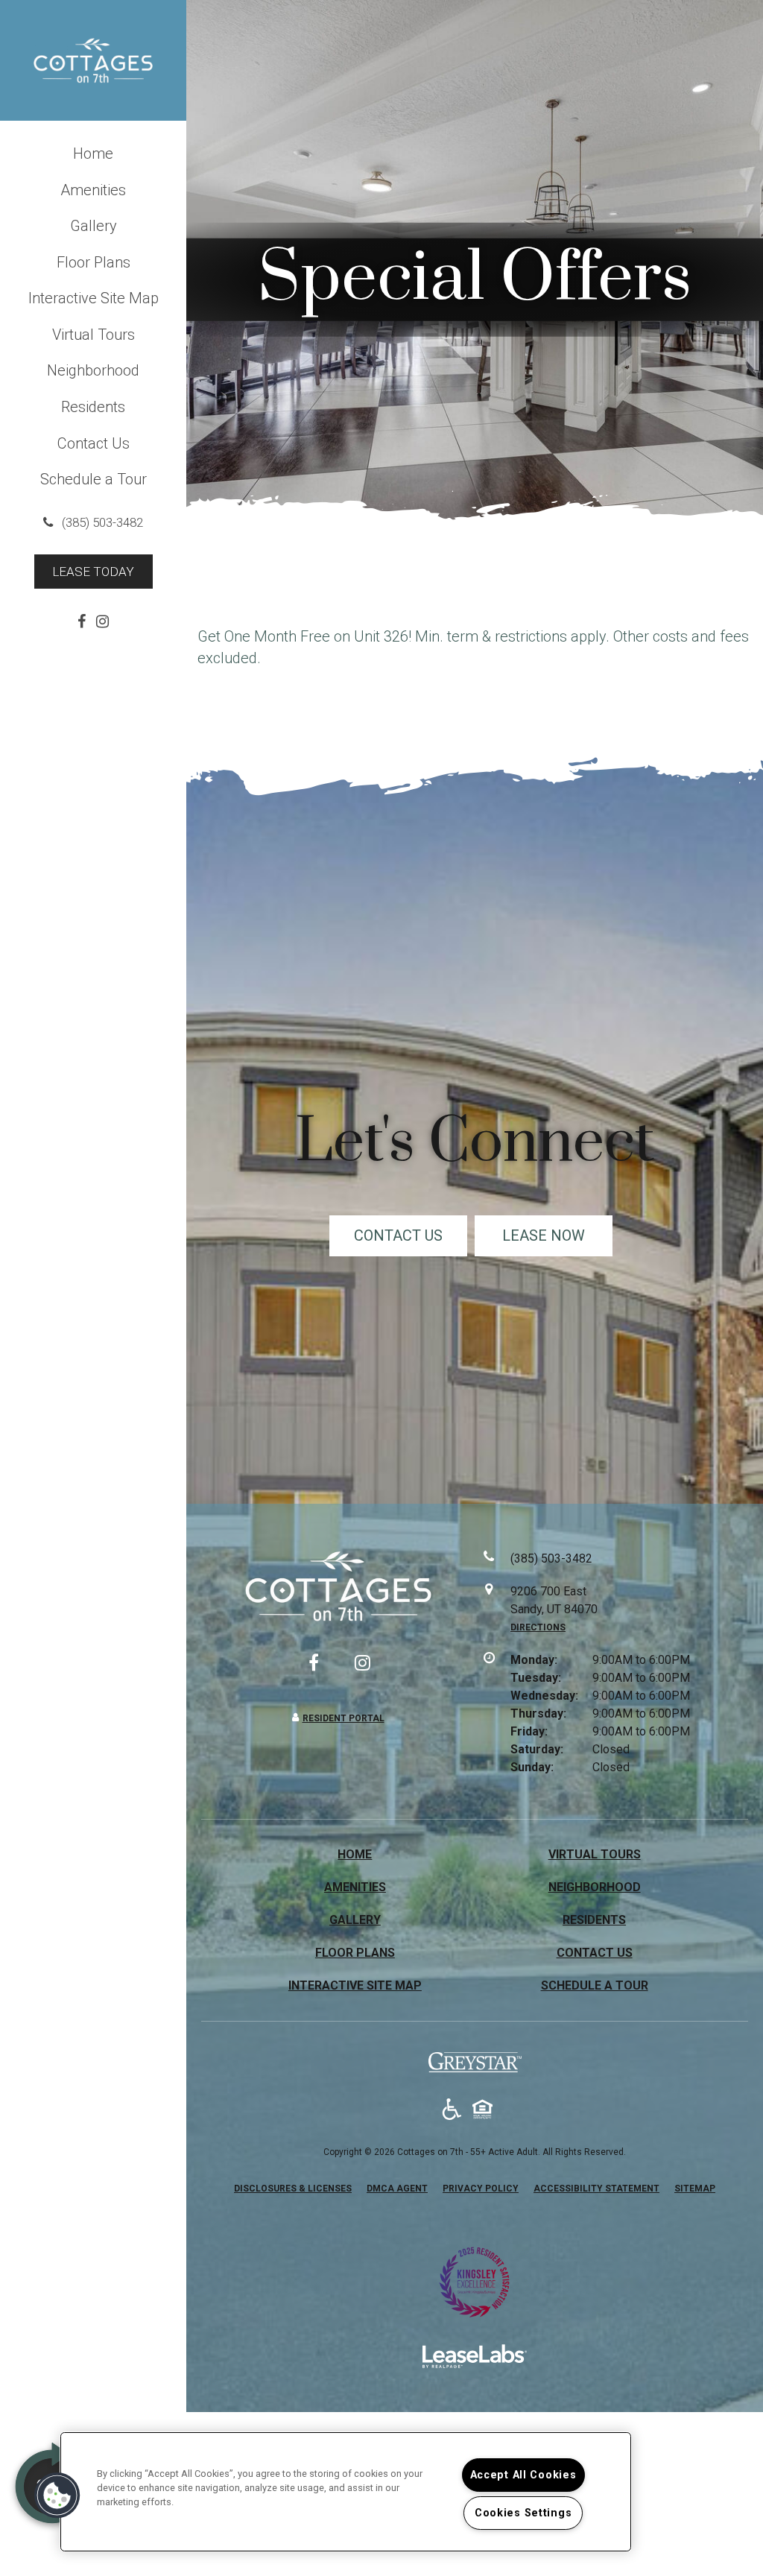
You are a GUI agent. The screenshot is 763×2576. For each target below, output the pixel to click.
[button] (94, 522)
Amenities (93, 190)
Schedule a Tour (94, 479)
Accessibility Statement (596, 2188)
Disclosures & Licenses (293, 2188)
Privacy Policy (481, 2188)
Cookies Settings (523, 2513)
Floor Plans (94, 262)
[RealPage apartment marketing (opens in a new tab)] (475, 2359)
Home (93, 154)
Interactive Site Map (94, 298)
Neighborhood (93, 370)
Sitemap (695, 2189)
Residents (93, 407)
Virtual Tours (94, 335)
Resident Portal (343, 1718)
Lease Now (544, 1235)
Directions (538, 1627)
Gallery (94, 226)
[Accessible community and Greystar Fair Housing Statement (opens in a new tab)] (452, 2110)
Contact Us (94, 443)
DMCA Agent (397, 2188)
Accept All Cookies (523, 2475)
